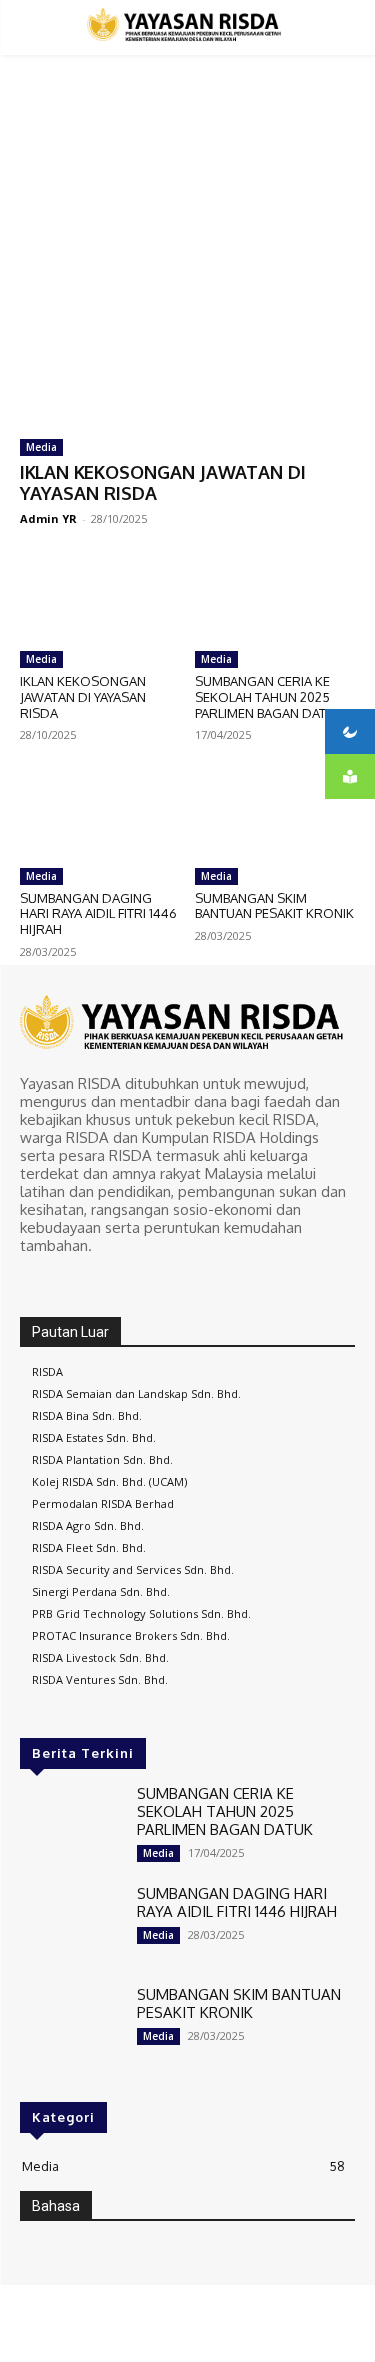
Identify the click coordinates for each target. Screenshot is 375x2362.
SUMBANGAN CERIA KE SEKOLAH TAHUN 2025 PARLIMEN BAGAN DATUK (269, 696)
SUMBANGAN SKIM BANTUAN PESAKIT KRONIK (274, 906)
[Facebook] (34, 1283)
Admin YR (48, 518)
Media (41, 447)
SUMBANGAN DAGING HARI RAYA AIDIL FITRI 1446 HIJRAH (98, 913)
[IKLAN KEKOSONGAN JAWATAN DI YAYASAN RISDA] (187, 335)
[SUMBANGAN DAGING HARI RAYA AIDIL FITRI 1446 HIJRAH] (100, 813)
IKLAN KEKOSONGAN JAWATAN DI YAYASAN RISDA (163, 483)
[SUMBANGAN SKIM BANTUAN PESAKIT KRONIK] (275, 813)
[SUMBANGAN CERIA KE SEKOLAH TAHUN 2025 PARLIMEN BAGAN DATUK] (275, 597)
